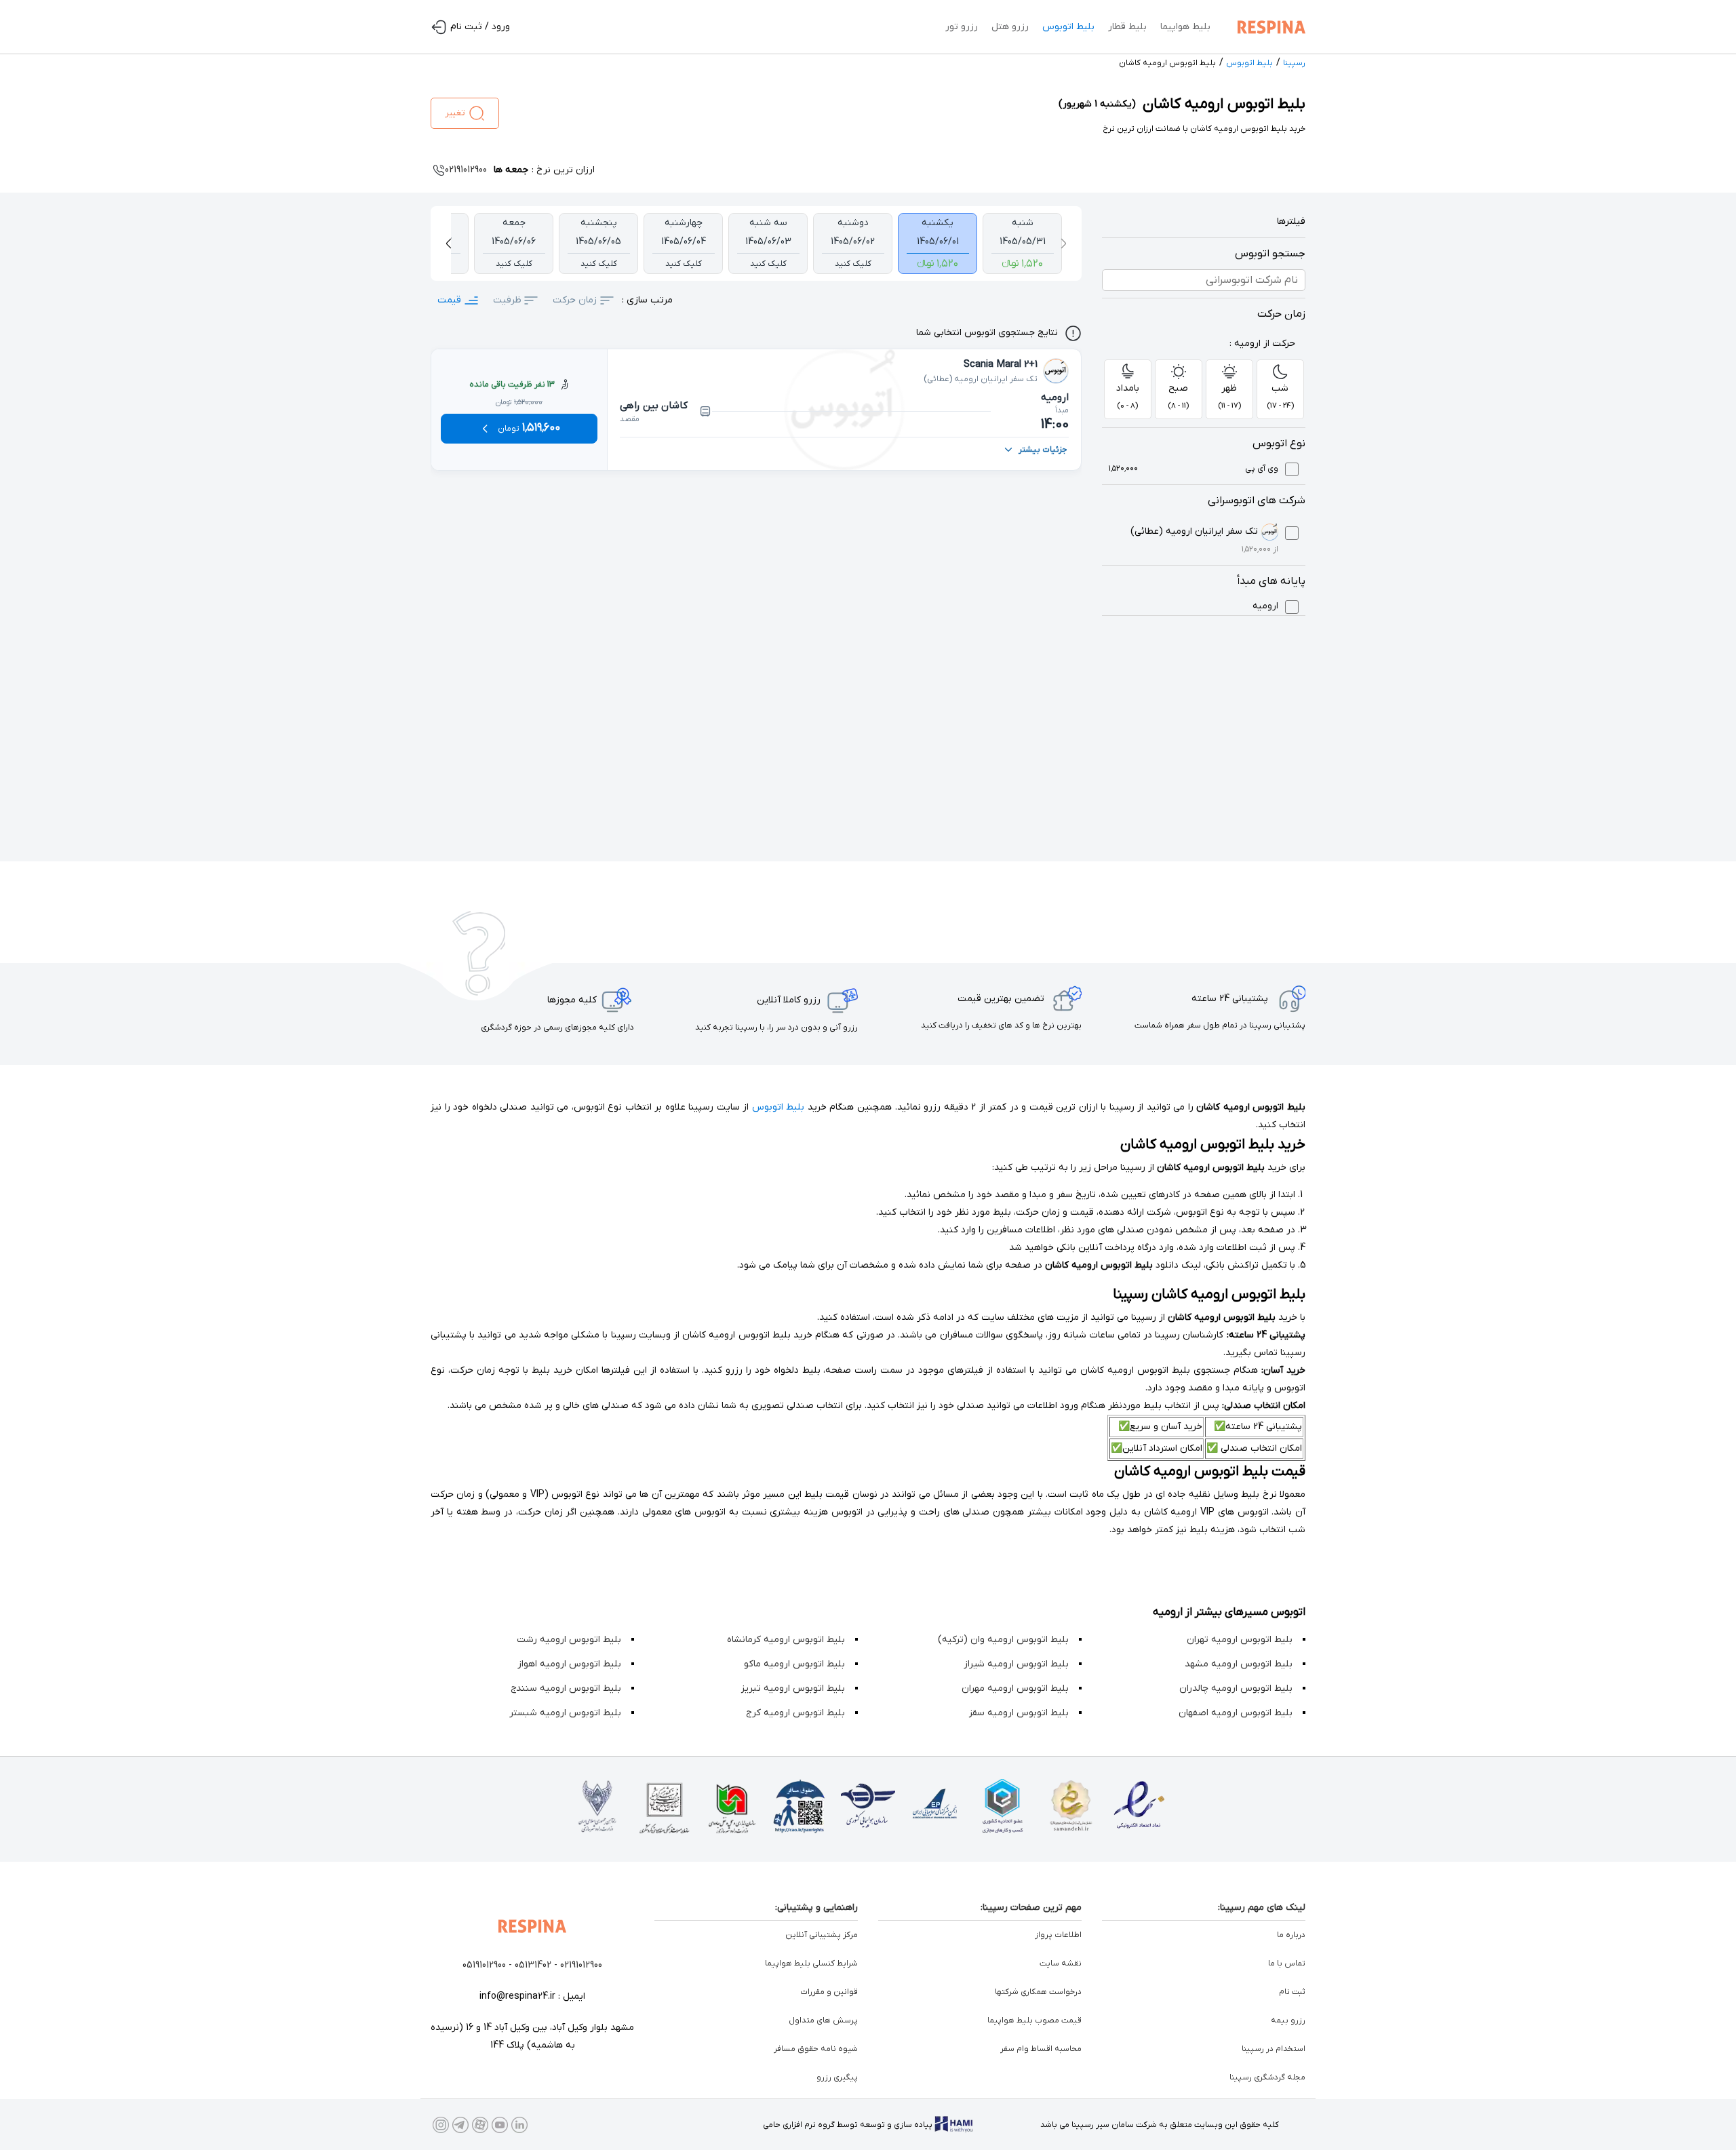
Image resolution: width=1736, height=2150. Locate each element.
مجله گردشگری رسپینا (1267, 2077)
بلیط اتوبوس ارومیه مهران (1015, 1688)
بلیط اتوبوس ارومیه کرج (795, 1713)
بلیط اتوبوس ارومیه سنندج (566, 1688)
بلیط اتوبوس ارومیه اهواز (569, 1664)
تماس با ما (1287, 1963)
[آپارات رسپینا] (480, 2125)
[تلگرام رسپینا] (460, 2125)
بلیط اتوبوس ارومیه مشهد (1239, 1664)
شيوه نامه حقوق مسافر (816, 2049)
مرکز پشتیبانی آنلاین (822, 1935)
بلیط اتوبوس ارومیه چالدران (1236, 1688)
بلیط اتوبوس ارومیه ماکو (794, 1664)
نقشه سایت (1061, 1963)
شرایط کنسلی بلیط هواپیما (811, 1963)
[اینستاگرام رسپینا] (441, 2125)
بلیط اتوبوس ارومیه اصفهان (1236, 1713)
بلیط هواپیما (1185, 27)
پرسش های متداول (823, 2020)
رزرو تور (962, 27)
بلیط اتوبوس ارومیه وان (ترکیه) (1003, 1640)
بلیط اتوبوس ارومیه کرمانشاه (786, 1640)
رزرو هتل (1010, 27)
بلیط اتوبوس (1068, 27)
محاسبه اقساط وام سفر (1041, 2049)
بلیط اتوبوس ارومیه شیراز (1016, 1664)
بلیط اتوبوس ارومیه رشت (569, 1640)
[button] (1063, 243)
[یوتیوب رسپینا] (500, 2125)
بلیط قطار (1127, 27)
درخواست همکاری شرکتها (1038, 1992)
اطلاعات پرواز (1058, 1935)
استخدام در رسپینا (1274, 2049)
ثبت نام (1292, 1992)
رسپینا (1294, 63)
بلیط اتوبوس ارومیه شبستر (565, 1713)
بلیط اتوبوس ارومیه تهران (1240, 1640)
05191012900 (484, 1965)
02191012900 (581, 1965)
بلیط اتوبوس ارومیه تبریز (793, 1688)
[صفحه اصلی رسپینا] (1268, 27)
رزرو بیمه (1288, 2020)
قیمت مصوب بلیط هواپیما (1034, 2020)
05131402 (533, 1965)
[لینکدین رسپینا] (519, 2125)
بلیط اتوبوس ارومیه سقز (1019, 1713)
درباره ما (1291, 1935)
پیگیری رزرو (837, 2077)
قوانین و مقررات (829, 1992)
